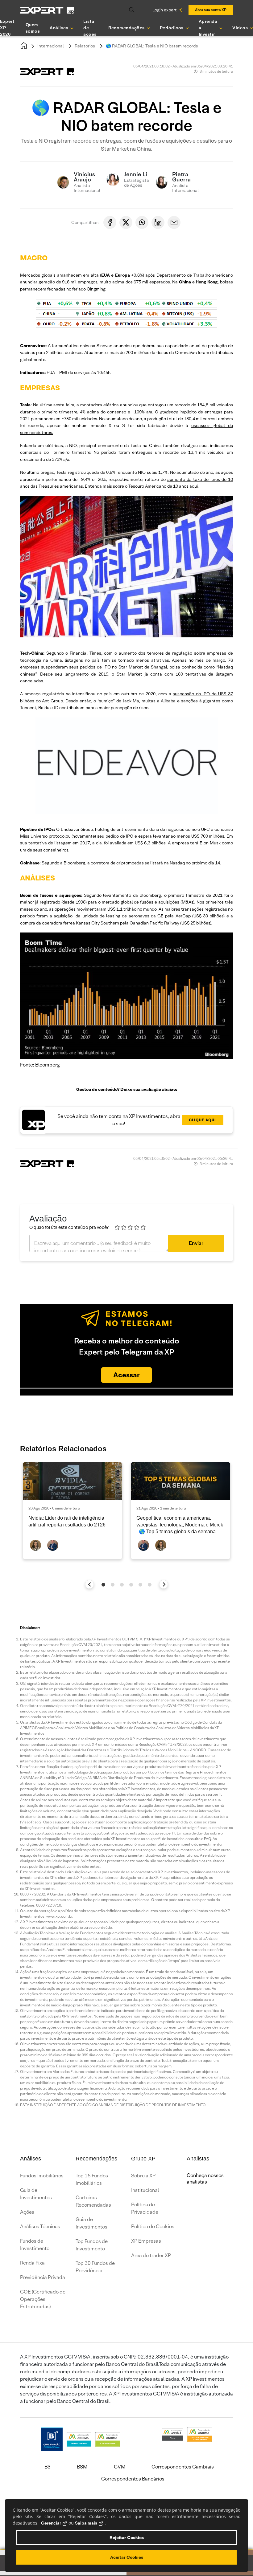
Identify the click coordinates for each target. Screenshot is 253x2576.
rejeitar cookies (127, 2537)
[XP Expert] (47, 10)
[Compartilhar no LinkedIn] (158, 222)
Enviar (196, 1243)
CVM (120, 2467)
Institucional (145, 2190)
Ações (27, 2212)
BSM (82, 2467)
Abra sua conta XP (211, 10)
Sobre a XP (143, 2176)
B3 (48, 2467)
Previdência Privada (43, 2277)
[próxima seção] (164, 1584)
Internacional (51, 46)
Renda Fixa (32, 2263)
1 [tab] (103, 1585)
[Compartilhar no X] (126, 222)
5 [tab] (140, 1585)
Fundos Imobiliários (42, 2176)
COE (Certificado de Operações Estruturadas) (43, 2299)
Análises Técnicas (40, 2227)
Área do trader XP (151, 2255)
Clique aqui (202, 1120)
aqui (193, 486)
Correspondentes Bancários (133, 2479)
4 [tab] (131, 1585)
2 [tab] (113, 1585)
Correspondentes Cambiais (183, 2467)
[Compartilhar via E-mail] (174, 222)
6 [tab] (150, 1585)
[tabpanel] (73, 1511)
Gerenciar (51, 2523)
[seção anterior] (90, 1584)
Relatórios (85, 46)
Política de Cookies (153, 2227)
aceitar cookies (127, 2557)
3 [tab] (122, 1585)
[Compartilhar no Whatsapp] (142, 222)
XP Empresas (146, 2241)
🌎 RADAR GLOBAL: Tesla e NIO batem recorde (152, 46)
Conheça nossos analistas (205, 2179)
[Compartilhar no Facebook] (110, 222)
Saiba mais (86, 2523)
